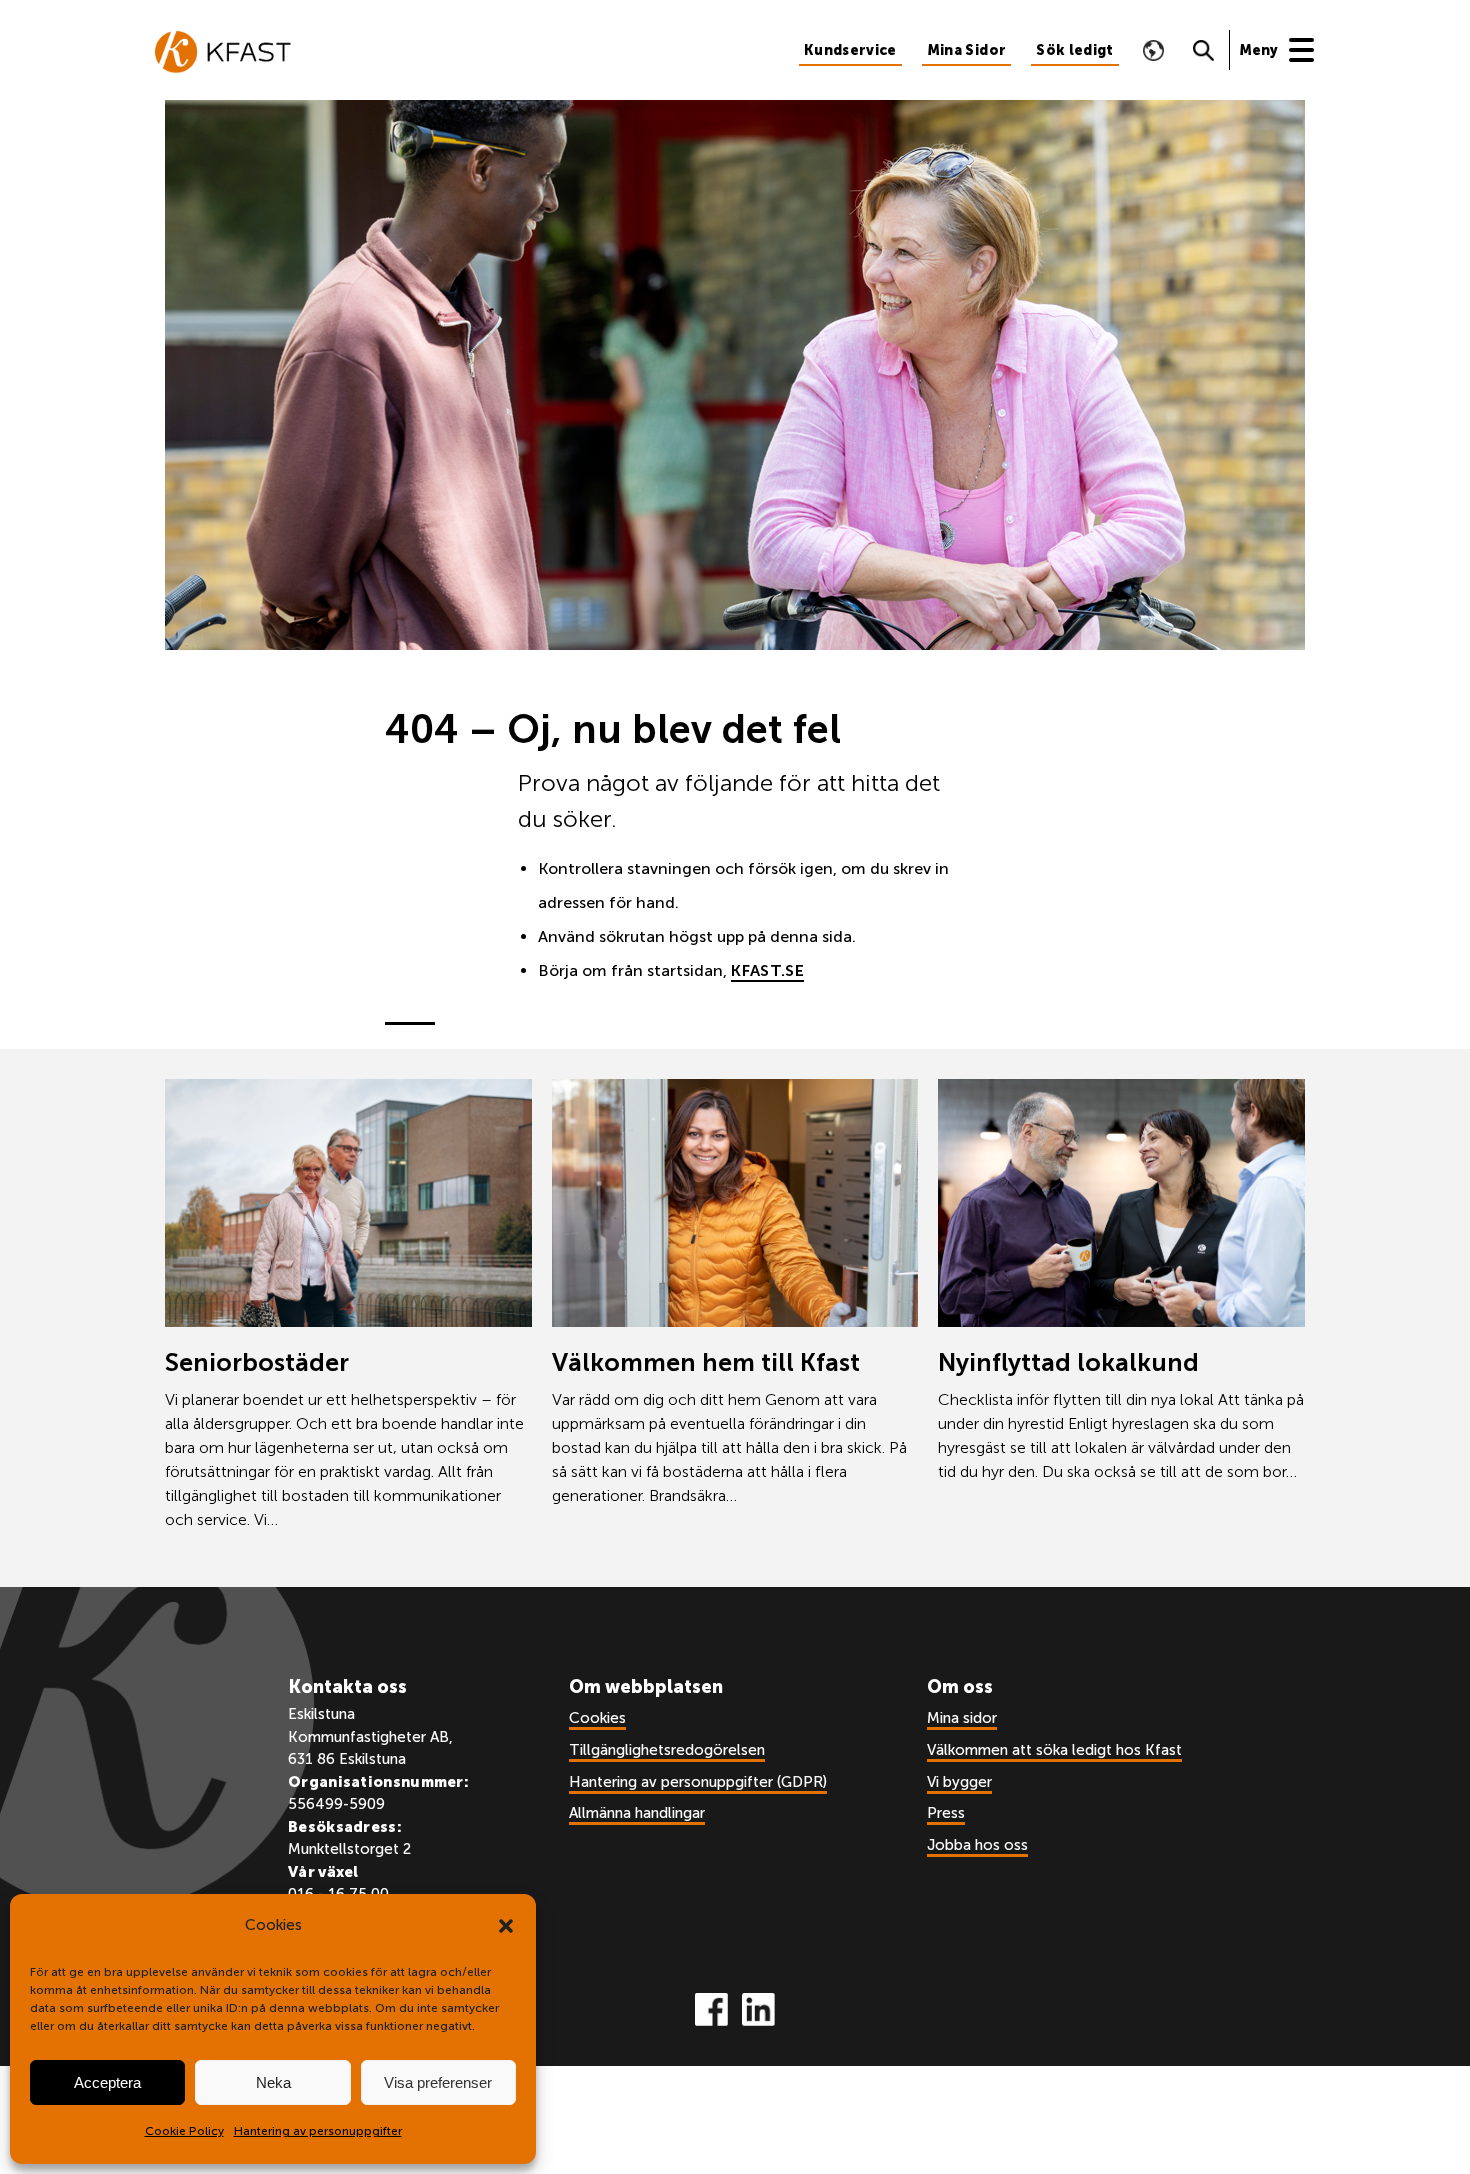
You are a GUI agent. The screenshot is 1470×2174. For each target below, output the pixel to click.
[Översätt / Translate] (1154, 50)
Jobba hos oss (977, 1845)
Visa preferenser (438, 2082)
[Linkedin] (758, 2009)
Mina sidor (962, 1718)
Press (946, 1813)
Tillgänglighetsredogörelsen (667, 1750)
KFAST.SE (767, 970)
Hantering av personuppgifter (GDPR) (698, 1782)
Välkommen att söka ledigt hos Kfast (1054, 1750)
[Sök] (1204, 50)
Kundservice (850, 50)
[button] (506, 1926)
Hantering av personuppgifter (318, 2131)
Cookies (597, 1718)
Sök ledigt (1075, 50)
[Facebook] (711, 2009)
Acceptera (107, 2082)
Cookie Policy (184, 2131)
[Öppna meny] (1287, 50)
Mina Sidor (967, 50)
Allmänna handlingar (637, 1813)
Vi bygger (959, 1782)
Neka (273, 2082)
